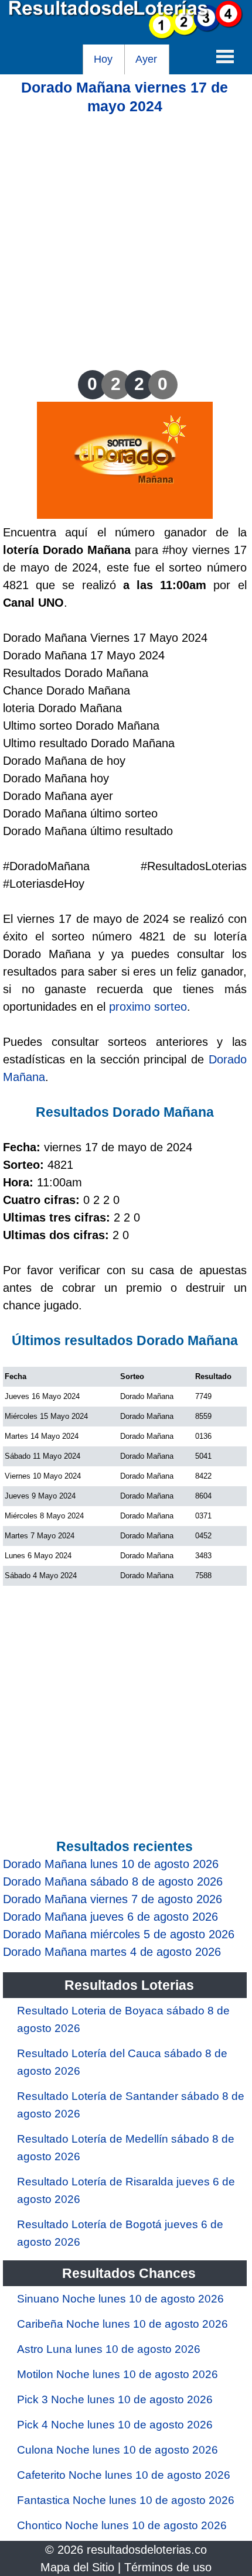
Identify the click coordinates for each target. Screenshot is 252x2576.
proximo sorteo (148, 1007)
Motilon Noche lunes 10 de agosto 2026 (118, 2374)
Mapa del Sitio (77, 2567)
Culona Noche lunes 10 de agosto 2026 (118, 2450)
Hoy (103, 59)
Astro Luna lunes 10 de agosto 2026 (109, 2349)
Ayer (146, 59)
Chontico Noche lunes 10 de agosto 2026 (122, 2525)
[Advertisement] (126, 241)
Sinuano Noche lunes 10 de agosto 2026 (120, 2299)
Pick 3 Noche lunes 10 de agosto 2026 (115, 2399)
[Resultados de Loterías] (126, 36)
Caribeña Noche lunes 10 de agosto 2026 (122, 2324)
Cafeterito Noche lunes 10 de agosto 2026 (124, 2475)
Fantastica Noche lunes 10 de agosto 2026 (126, 2500)
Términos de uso (168, 2567)
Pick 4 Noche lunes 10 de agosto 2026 (115, 2425)
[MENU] (225, 56)
